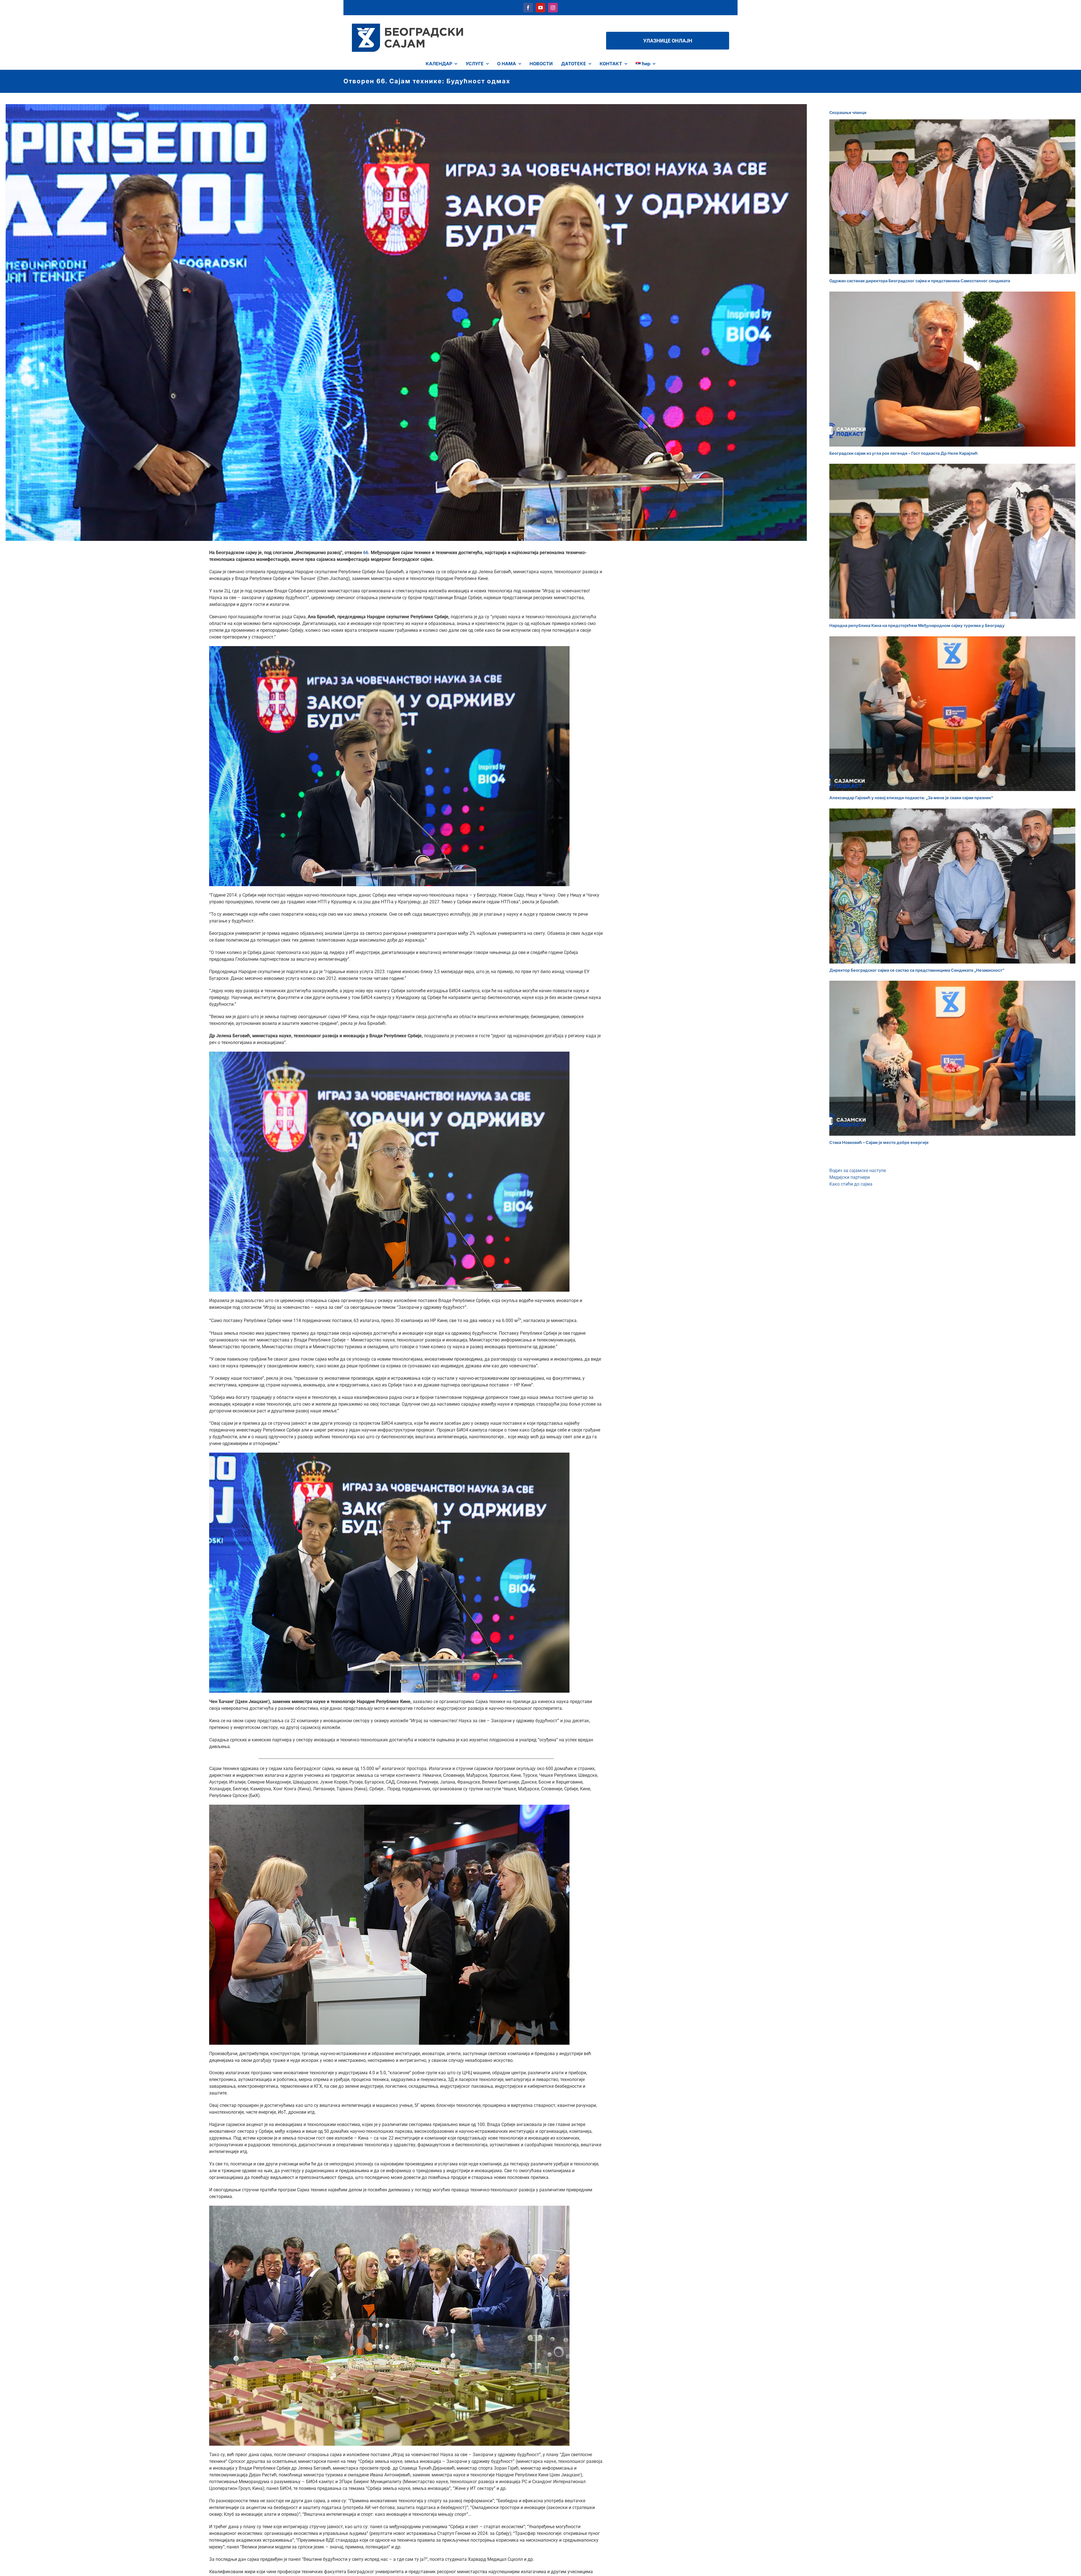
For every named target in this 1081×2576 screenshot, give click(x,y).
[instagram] (553, 8)
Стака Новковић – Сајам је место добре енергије (879, 1142)
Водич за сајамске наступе (858, 1171)
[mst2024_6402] (389, 1054)
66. (367, 553)
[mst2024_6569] (389, 1807)
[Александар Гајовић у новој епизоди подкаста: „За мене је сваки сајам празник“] (952, 714)
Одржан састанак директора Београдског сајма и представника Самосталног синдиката (920, 281)
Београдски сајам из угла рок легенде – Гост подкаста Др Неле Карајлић (904, 453)
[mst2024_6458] (389, 1455)
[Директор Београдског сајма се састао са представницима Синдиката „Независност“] (952, 886)
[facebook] (528, 8)
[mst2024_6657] (389, 2208)
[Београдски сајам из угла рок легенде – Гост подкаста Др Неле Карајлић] (952, 369)
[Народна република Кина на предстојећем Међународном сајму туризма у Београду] (952, 541)
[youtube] (540, 8)
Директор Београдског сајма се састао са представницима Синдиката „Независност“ (917, 970)
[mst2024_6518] (389, 648)
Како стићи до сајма (851, 1184)
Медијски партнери (850, 1177)
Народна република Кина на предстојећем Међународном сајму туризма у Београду (917, 625)
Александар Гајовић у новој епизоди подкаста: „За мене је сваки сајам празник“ (911, 798)
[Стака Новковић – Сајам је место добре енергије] (952, 1058)
